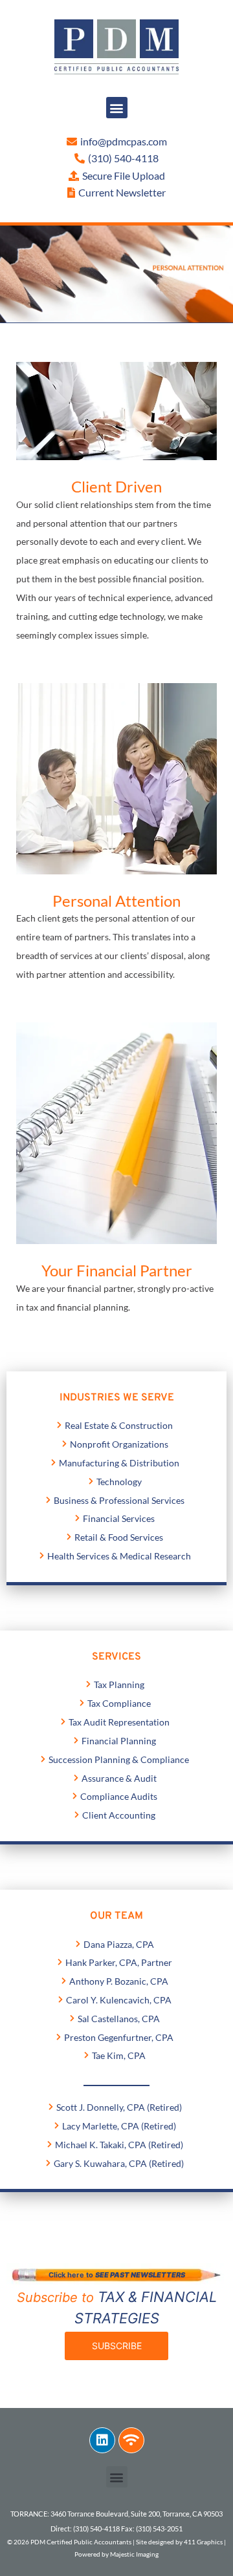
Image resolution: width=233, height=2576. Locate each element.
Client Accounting (119, 1815)
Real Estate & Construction (119, 1425)
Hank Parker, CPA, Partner (119, 1962)
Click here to (117, 2275)
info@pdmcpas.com (124, 141)
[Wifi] (131, 2440)
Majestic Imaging (134, 2554)
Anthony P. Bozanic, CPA (119, 1981)
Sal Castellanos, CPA (119, 2019)
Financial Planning (119, 1741)
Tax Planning (119, 1684)
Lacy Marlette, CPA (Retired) (119, 2126)
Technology (119, 1482)
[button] (117, 108)
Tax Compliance (119, 1703)
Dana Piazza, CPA (119, 1944)
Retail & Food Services (119, 1537)
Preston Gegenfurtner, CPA (119, 2037)
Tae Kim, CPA (119, 2055)
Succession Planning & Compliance (119, 1759)
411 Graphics (203, 2542)
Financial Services (119, 1518)
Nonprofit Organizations (119, 1444)
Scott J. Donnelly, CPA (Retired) (119, 2107)
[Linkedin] (102, 2440)
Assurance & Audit (119, 1778)
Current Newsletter (122, 192)
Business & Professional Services (119, 1500)
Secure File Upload (124, 175)
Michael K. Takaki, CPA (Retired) (119, 2145)
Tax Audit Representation (119, 1722)
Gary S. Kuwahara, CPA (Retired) (119, 2163)
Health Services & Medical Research (119, 1556)
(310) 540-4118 (123, 158)
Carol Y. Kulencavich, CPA (119, 2000)
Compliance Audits (119, 1796)
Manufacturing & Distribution (119, 1463)
